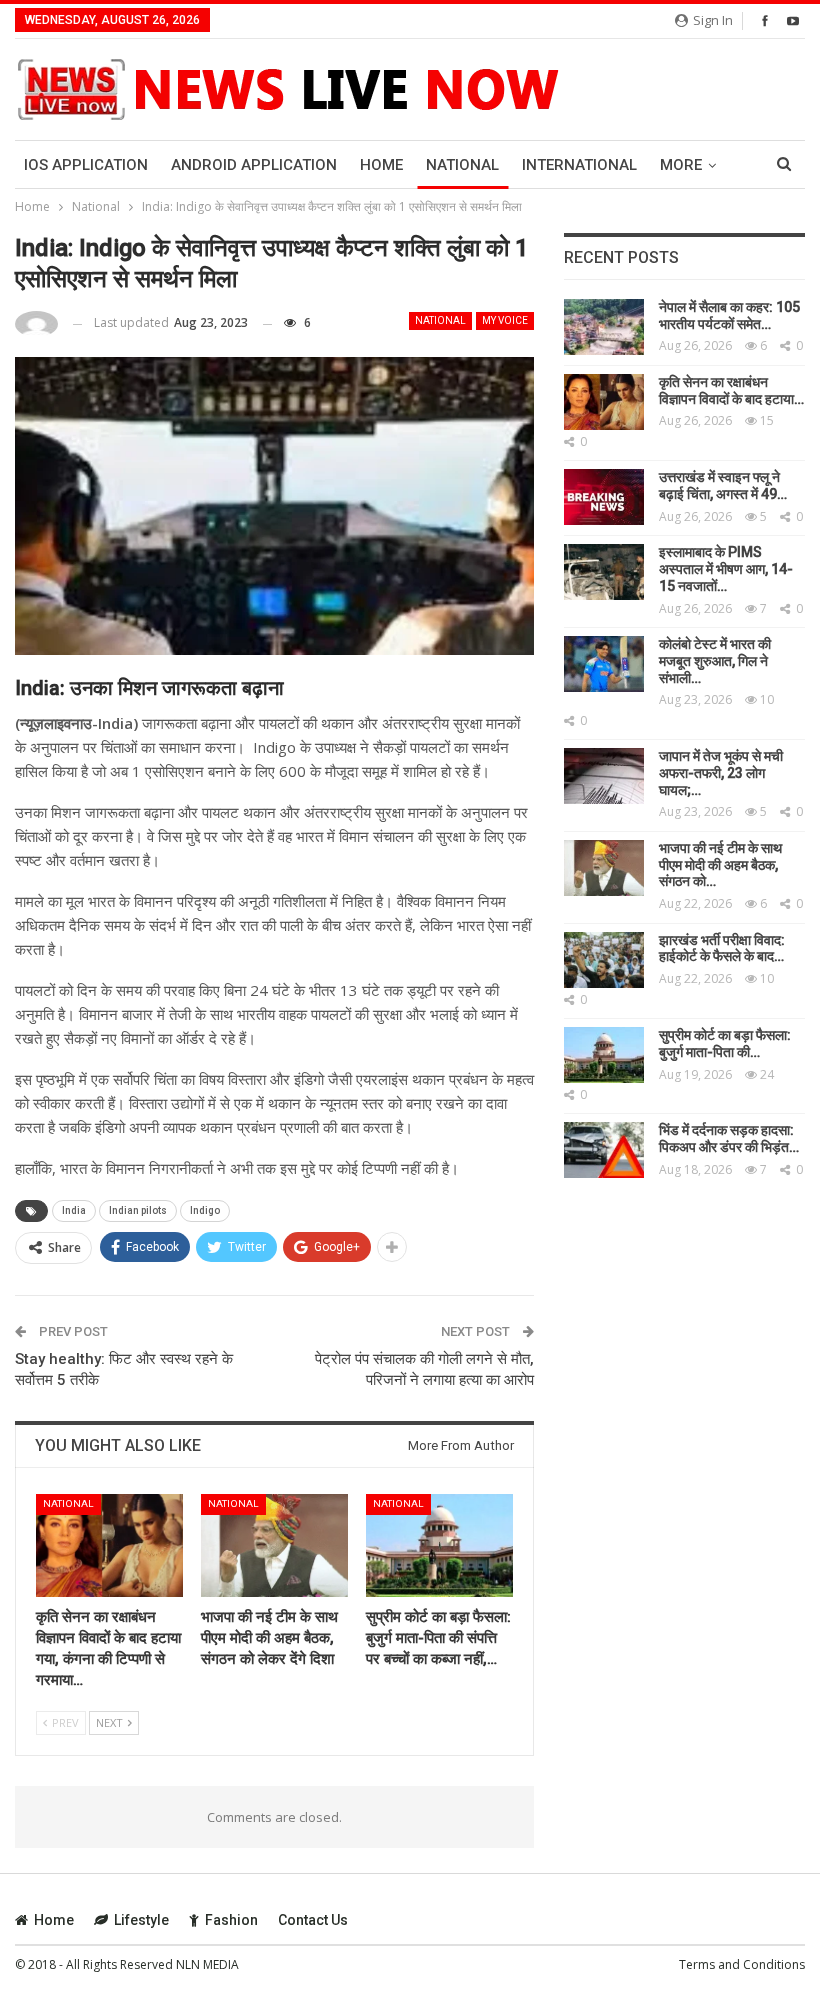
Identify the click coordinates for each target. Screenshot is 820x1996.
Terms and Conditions (742, 1964)
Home (381, 165)
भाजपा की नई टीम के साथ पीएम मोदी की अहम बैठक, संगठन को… (720, 865)
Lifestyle (141, 1920)
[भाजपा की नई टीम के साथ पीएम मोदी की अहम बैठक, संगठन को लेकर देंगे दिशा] (274, 1545)
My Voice (505, 320)
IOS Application (86, 165)
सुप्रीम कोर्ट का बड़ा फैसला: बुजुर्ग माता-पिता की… (725, 1043)
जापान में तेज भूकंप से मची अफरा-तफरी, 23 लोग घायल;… (721, 773)
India (74, 1210)
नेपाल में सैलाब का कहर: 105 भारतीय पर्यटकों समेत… (729, 315)
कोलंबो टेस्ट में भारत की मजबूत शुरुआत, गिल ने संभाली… (715, 661)
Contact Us (313, 1920)
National (462, 165)
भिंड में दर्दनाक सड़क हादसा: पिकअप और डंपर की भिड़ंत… (729, 1138)
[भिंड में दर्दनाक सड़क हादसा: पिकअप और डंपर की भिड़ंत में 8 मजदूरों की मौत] (604, 1150)
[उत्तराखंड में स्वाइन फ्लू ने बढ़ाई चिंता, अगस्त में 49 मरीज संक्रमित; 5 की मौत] (604, 497)
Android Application (254, 165)
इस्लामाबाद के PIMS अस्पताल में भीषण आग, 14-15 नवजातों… (726, 569)
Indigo (205, 1210)
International (579, 165)
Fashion (231, 1920)
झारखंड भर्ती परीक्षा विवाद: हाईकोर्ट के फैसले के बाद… (722, 948)
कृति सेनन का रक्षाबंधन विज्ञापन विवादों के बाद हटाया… (731, 390)
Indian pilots (138, 1210)
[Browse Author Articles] (36, 323)
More (681, 165)
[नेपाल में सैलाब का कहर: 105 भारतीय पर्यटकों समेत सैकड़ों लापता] (604, 327)
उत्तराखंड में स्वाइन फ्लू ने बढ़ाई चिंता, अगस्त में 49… (723, 485)
